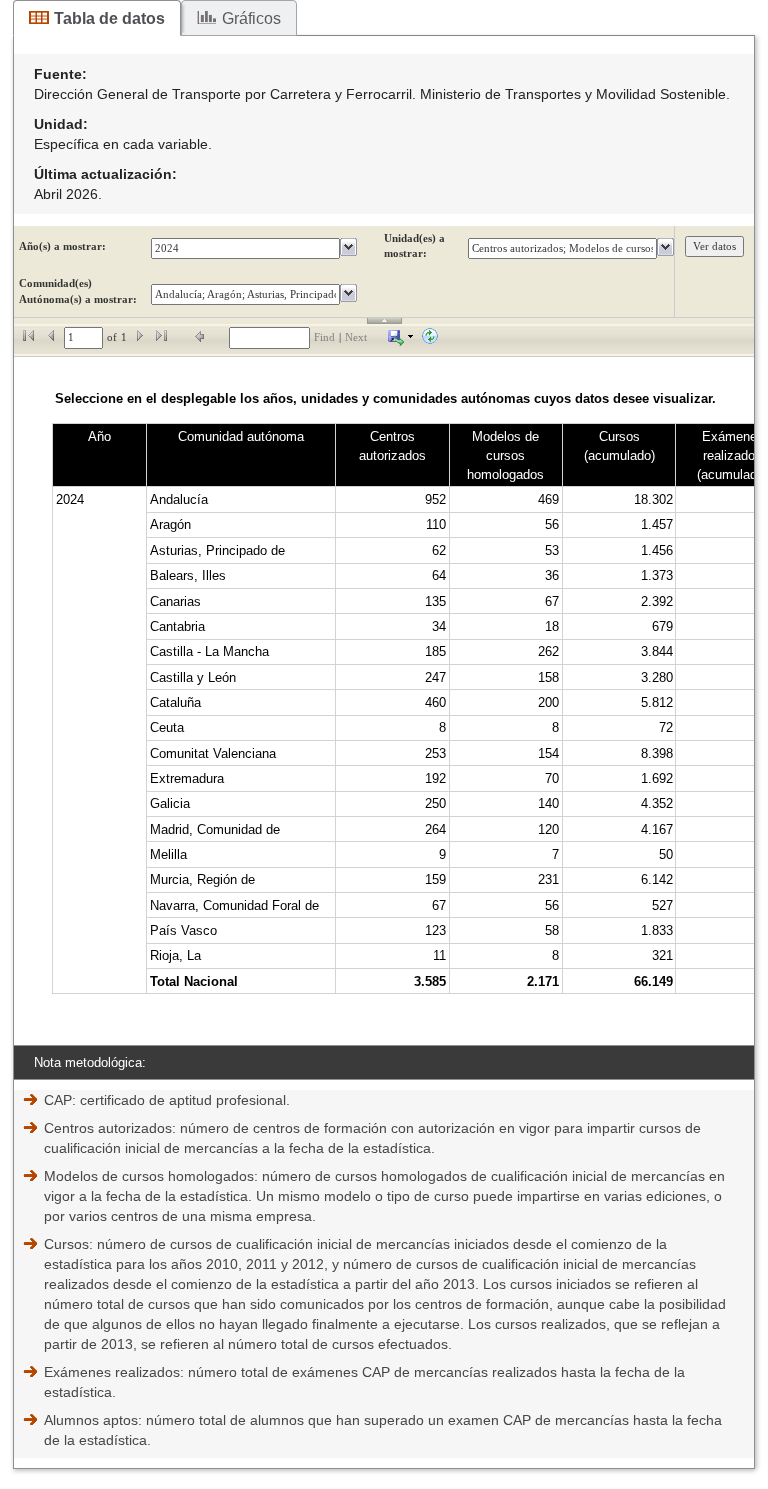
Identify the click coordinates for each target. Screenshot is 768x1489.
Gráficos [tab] (251, 18)
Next (356, 337)
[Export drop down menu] (401, 337)
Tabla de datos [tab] (109, 18)
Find (324, 337)
